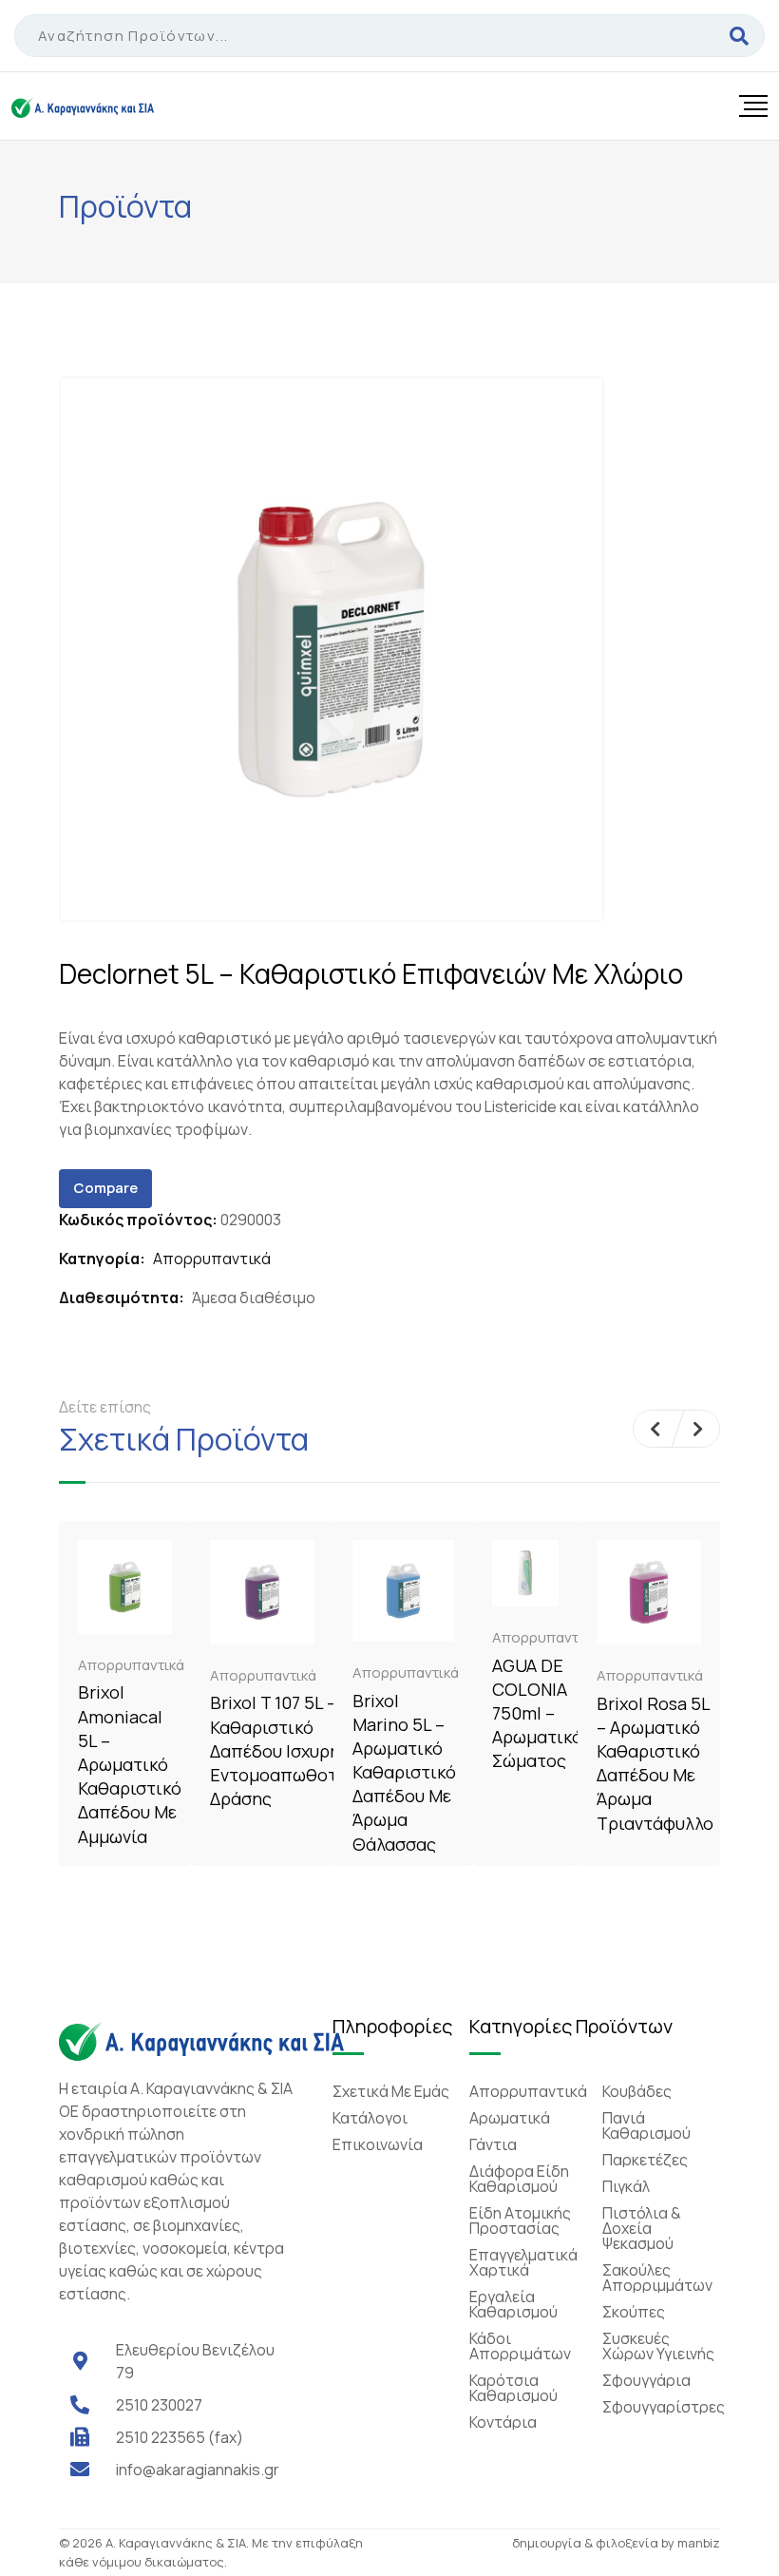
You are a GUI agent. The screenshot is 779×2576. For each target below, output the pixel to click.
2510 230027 (159, 2405)
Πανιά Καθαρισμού (646, 2125)
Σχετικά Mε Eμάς (391, 2091)
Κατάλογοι (370, 2118)
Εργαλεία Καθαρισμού (513, 2304)
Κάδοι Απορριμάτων (520, 2346)
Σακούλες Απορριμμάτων (657, 2278)
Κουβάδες (637, 2091)
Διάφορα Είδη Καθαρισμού (519, 2179)
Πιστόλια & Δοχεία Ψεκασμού (642, 2228)
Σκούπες (634, 2312)
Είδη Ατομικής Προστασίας (520, 2220)
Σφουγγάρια (646, 2380)
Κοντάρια (503, 2422)
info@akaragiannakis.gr (198, 2470)
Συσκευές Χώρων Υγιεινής (658, 2346)
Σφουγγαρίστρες (664, 2407)
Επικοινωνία (378, 2144)
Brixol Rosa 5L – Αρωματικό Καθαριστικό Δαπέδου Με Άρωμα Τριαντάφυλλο (655, 1763)
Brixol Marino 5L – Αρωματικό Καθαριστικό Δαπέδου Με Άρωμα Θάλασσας (404, 1772)
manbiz (699, 2543)
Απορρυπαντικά (212, 1259)
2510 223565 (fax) (180, 2437)
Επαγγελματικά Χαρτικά (523, 2262)
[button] (655, 1429)
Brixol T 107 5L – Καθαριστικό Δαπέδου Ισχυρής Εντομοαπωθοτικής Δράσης (291, 1750)
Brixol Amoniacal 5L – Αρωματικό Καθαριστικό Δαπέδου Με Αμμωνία (130, 1764)
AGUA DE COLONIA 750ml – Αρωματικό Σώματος (537, 1713)
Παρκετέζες (645, 2160)
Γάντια (493, 2144)
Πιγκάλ (626, 2186)
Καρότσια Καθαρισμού (513, 2388)
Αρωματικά (510, 2118)
